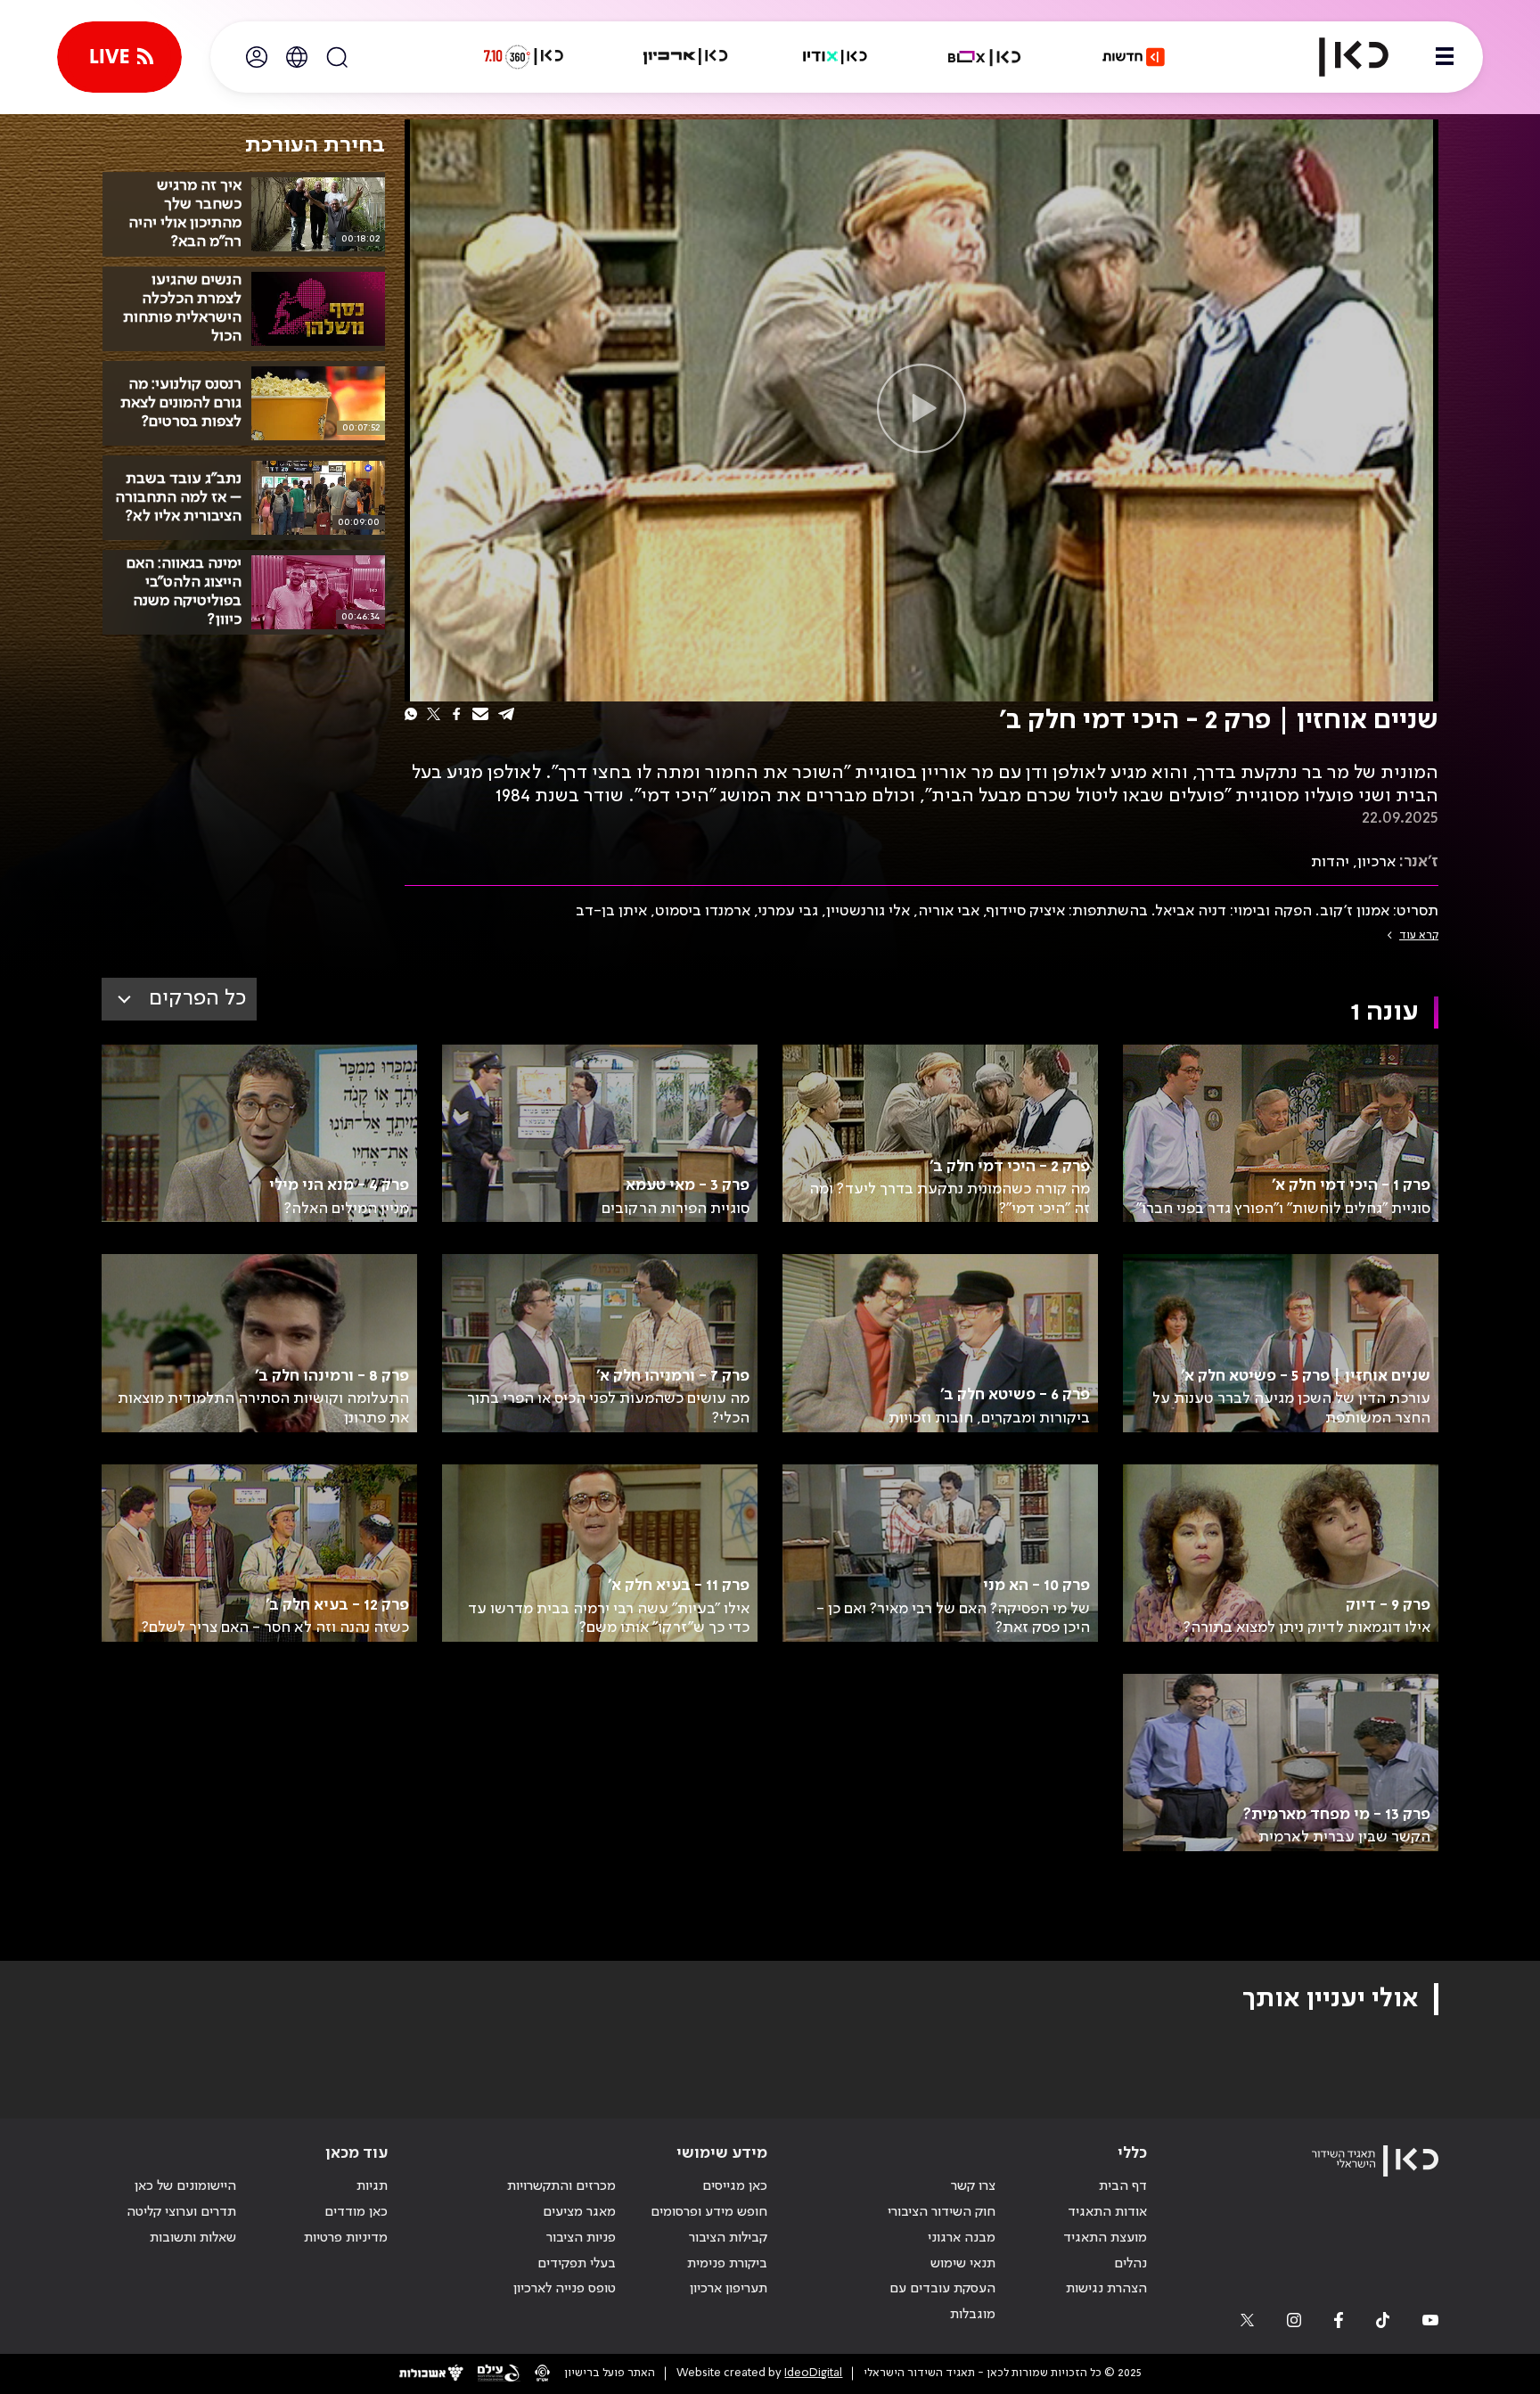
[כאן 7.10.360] (523, 57)
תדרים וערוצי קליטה (181, 2212)
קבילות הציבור (728, 2238)
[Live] (119, 57)
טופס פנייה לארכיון (565, 2289)
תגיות (372, 2186)
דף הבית (1123, 2186)
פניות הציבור (581, 2238)
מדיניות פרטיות (346, 2238)
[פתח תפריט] (1445, 57)
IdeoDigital (813, 2373)
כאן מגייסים (735, 2186)
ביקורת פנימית (727, 2264)
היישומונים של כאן (185, 2186)
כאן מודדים (356, 2212)
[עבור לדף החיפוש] (337, 57)
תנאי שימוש (963, 2264)
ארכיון (1376, 862)
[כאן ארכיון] (685, 57)
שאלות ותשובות (193, 2238)
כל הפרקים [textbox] (197, 999)
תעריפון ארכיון (729, 2288)
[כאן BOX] (985, 57)
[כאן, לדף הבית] (1339, 57)
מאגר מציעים (579, 2212)
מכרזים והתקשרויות (561, 2186)
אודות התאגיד (1107, 2212)
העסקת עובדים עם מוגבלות (942, 2302)
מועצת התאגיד (1105, 2238)
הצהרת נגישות (1106, 2289)
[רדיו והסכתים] (835, 57)
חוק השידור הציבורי (942, 2212)
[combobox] (179, 999)
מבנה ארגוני (962, 2238)
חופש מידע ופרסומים (709, 2212)
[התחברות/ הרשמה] (257, 57)
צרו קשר (973, 2186)
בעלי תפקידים (577, 2264)
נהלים (1130, 2264)
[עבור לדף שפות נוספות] (297, 57)
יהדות (1330, 862)
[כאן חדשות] (1134, 57)
